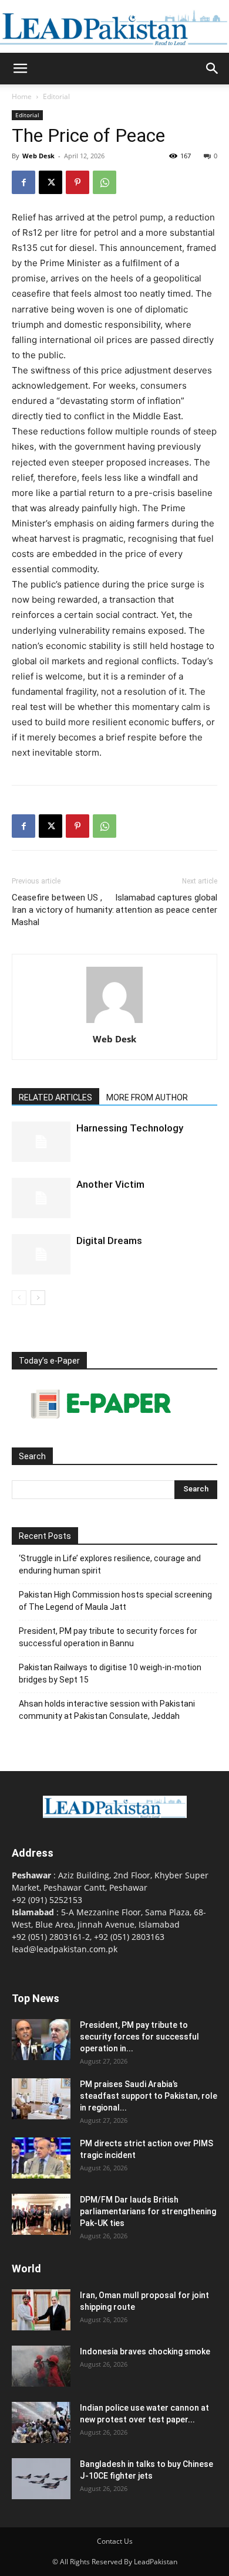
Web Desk (38, 156)
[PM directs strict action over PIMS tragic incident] (41, 2158)
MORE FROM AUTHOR (147, 1097)
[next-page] (38, 1298)
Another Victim (110, 1184)
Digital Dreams (109, 1241)
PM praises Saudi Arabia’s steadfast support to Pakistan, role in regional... (149, 2096)
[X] (50, 182)
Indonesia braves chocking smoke (145, 2351)
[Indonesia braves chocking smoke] (41, 2366)
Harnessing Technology (130, 1128)
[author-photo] (114, 1023)
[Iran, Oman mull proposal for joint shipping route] (41, 2310)
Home (22, 96)
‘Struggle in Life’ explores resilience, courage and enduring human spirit (110, 1564)
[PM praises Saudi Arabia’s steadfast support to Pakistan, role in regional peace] (41, 2099)
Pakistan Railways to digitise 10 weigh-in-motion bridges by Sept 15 (110, 1673)
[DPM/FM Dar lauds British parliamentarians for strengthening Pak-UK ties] (41, 2214)
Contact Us (115, 2541)
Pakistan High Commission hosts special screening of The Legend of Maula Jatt (115, 1601)
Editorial (56, 96)
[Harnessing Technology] (41, 1142)
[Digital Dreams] (41, 1254)
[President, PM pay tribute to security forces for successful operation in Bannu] (41, 2040)
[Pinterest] (78, 182)
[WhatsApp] (105, 182)
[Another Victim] (41, 1198)
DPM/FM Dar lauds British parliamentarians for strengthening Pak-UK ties (148, 2211)
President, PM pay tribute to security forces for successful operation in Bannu (108, 1637)
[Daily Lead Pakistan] (114, 27)
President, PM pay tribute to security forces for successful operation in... (139, 2037)
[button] (20, 69)
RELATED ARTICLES (55, 1097)
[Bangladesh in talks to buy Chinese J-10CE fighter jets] (41, 2479)
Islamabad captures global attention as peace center (166, 904)
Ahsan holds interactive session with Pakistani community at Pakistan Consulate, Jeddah (107, 1710)
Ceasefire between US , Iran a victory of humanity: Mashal (63, 910)
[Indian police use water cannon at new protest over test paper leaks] (41, 2422)
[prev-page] (19, 1298)
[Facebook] (23, 182)
